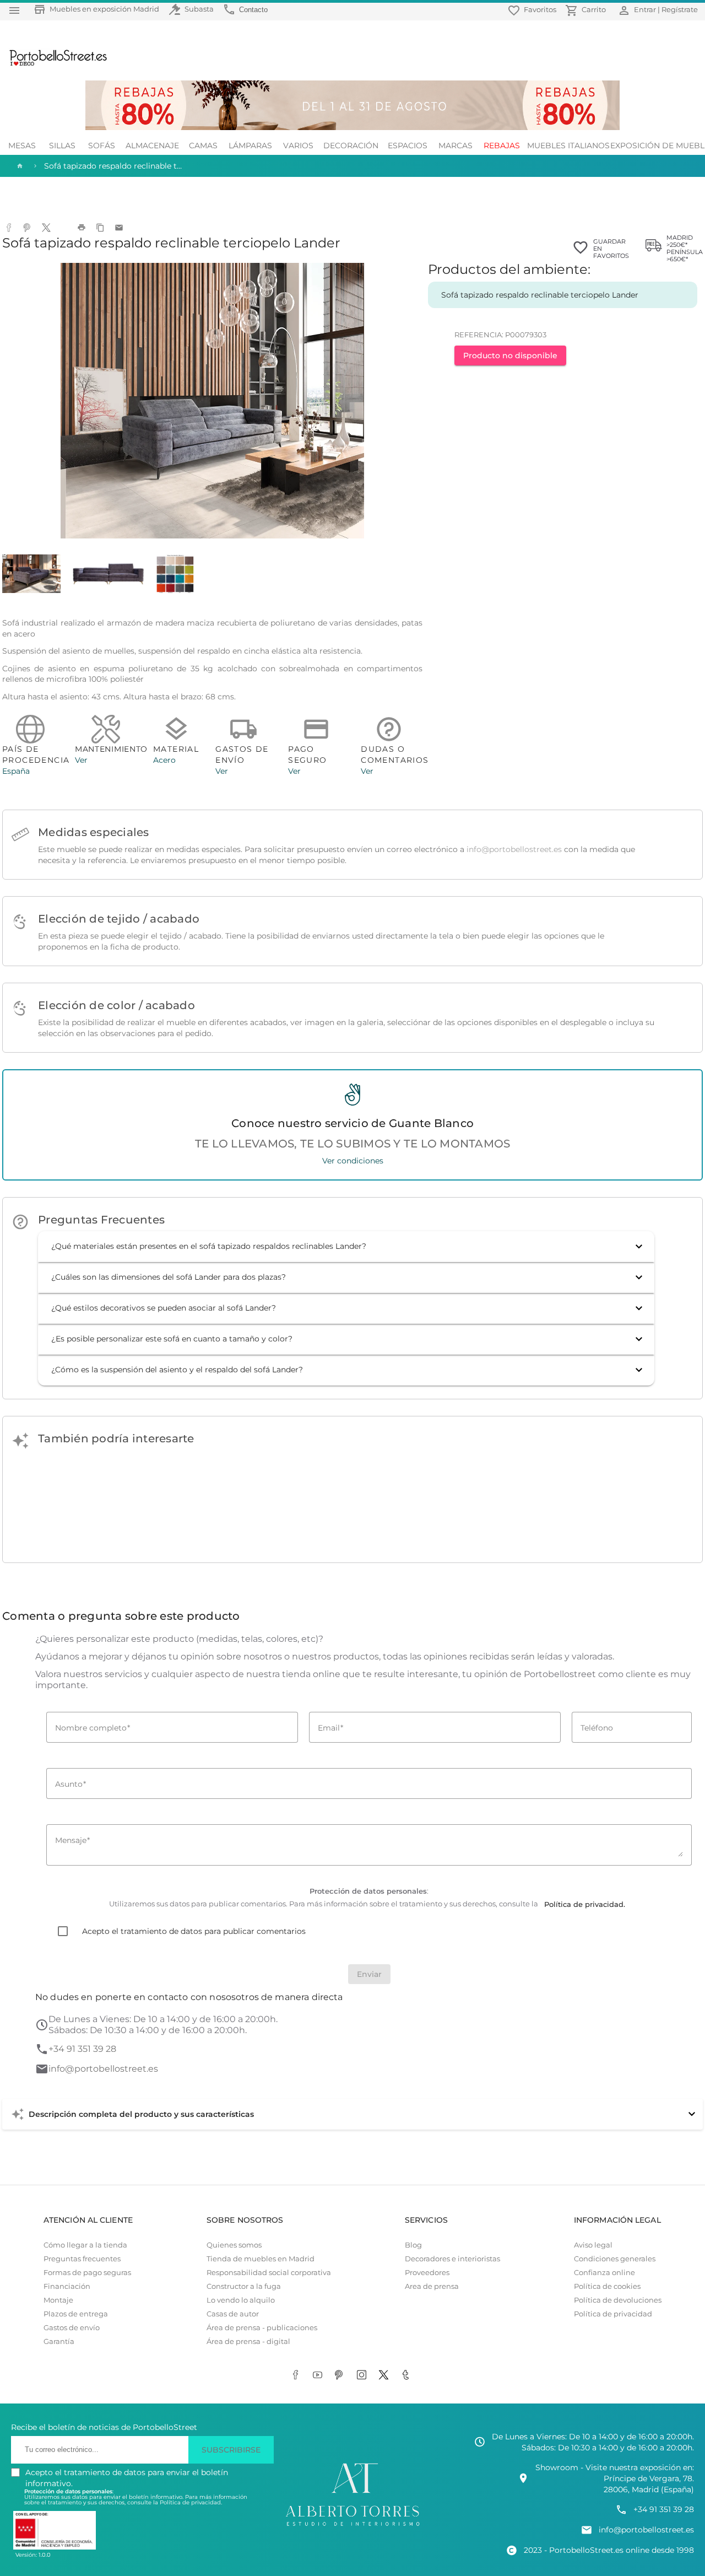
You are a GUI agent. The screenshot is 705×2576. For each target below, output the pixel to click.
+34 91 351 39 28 (82, 2049)
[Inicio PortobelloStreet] (54, 64)
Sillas (62, 145)
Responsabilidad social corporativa (269, 2273)
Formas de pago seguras (87, 2273)
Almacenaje (152, 145)
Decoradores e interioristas (452, 2259)
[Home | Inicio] (19, 166)
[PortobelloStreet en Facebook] (297, 2376)
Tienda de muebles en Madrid (261, 2259)
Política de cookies (607, 2286)
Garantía (59, 2341)
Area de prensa (432, 2286)
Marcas (455, 145)
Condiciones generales (615, 2259)
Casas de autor (233, 2314)
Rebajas (502, 145)
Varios (298, 145)
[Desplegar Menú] (14, 10)
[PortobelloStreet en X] (386, 2376)
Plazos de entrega (76, 2314)
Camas (203, 145)
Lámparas (250, 145)
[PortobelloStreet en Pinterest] (341, 2376)
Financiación (67, 2286)
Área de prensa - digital (248, 2341)
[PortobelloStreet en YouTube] (319, 2376)
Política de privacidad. (191, 2502)
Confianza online (604, 2273)
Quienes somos (234, 2245)
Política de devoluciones (618, 2300)
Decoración (351, 145)
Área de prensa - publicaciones (262, 2328)
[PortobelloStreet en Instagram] (364, 2376)
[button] (346, 1247)
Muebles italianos (568, 145)
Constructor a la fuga (244, 2286)
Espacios (408, 145)
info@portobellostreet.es (514, 849)
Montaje (58, 2300)
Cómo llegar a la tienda (85, 2245)
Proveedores (427, 2273)
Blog (413, 2245)
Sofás (102, 145)
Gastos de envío (72, 2328)
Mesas (22, 145)
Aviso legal (593, 2245)
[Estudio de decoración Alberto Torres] (352, 2526)
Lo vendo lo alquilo (241, 2300)
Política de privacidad (613, 2314)
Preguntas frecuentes (82, 2259)
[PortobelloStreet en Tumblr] (408, 2376)
